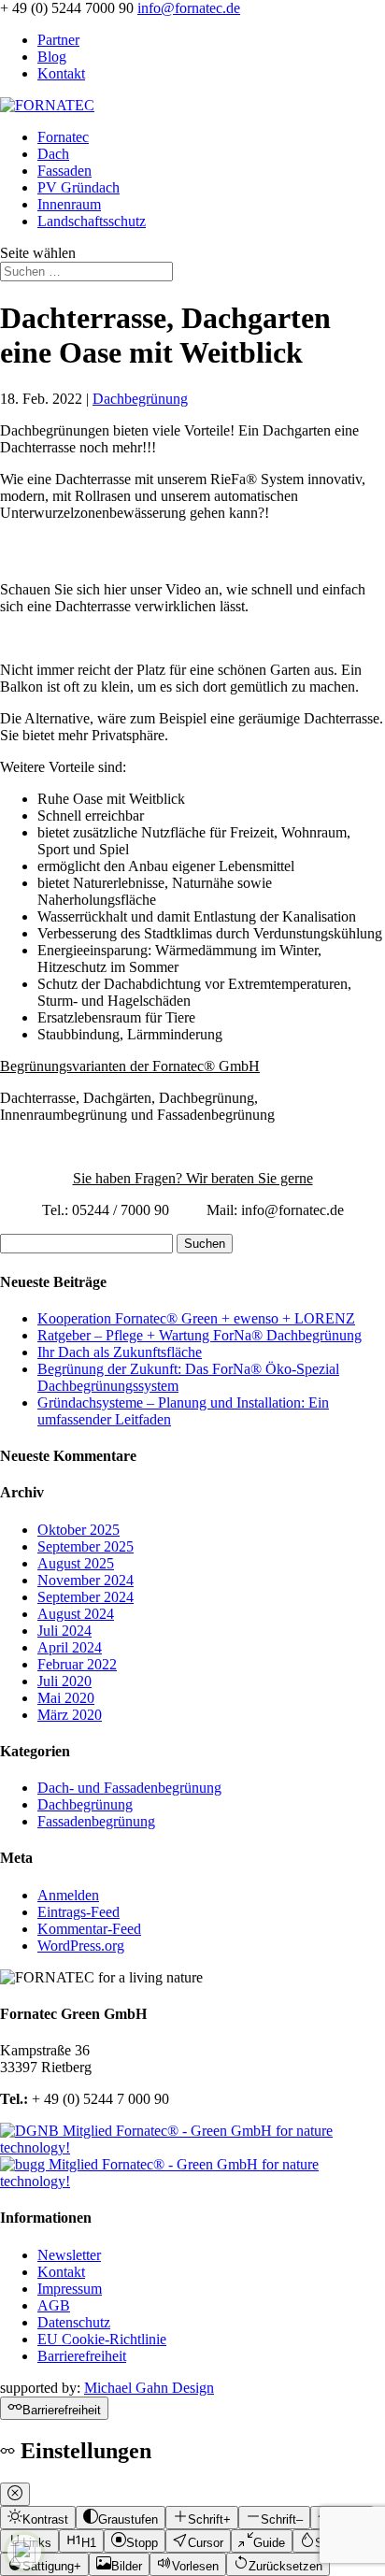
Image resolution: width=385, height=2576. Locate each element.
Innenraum (69, 204)
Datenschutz (74, 2322)
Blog (52, 57)
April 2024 (70, 1647)
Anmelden (68, 1895)
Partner (58, 40)
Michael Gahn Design (149, 2388)
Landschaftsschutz (92, 221)
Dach (53, 154)
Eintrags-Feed (78, 1912)
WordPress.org (81, 1946)
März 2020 (70, 1715)
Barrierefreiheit (82, 2356)
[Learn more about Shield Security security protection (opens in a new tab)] (24, 2552)
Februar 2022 (77, 1664)
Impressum (70, 2289)
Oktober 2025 (78, 1530)
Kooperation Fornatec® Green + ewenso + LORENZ (196, 1318)
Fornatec (63, 137)
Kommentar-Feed (89, 1929)
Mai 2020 (66, 1698)
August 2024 (76, 1614)
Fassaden (64, 171)
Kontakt (61, 73)
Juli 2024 (64, 1631)
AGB (54, 2305)
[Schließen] (15, 2494)
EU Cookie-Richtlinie (102, 2339)
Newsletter (69, 2255)
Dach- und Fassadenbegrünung (129, 1788)
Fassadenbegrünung (96, 1821)
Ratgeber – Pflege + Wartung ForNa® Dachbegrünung (200, 1335)
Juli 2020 (64, 1681)
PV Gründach (78, 187)
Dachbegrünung (140, 399)
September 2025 (86, 1546)
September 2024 (86, 1597)
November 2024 (86, 1580)
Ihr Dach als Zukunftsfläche (120, 1352)
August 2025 (76, 1563)
